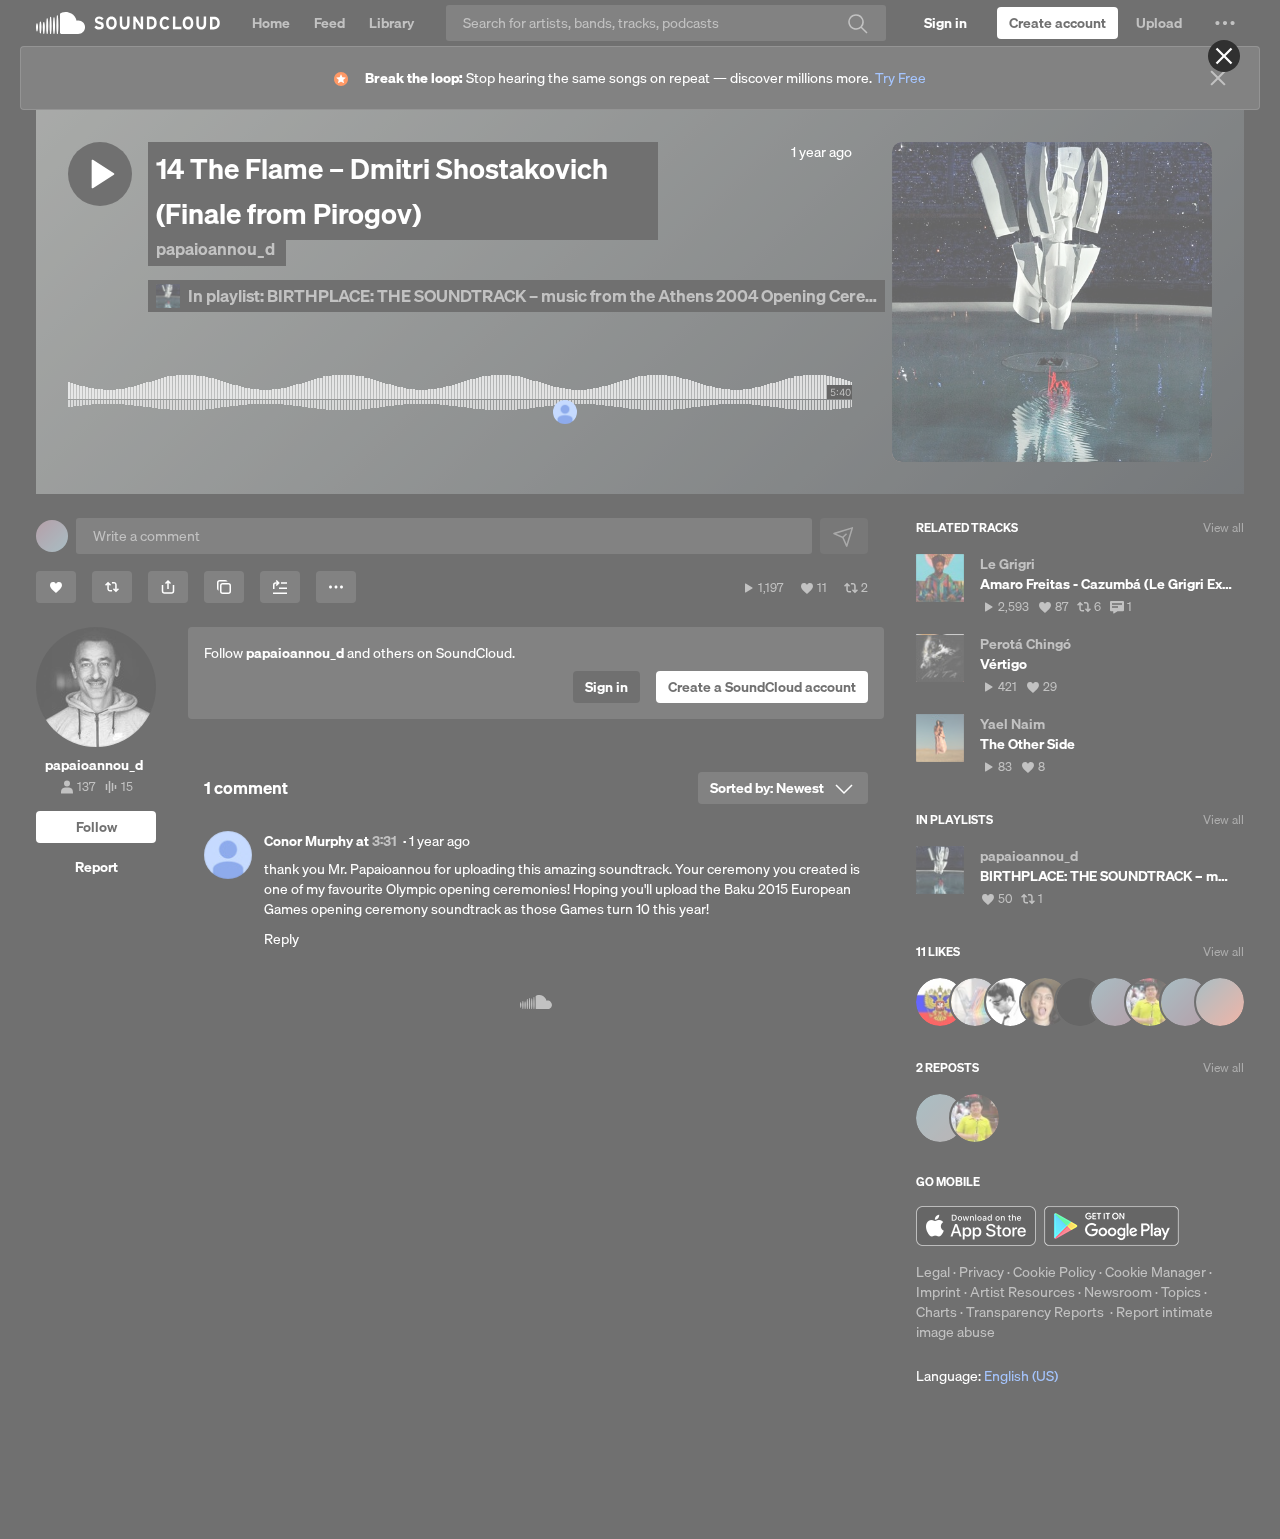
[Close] (1224, 56)
